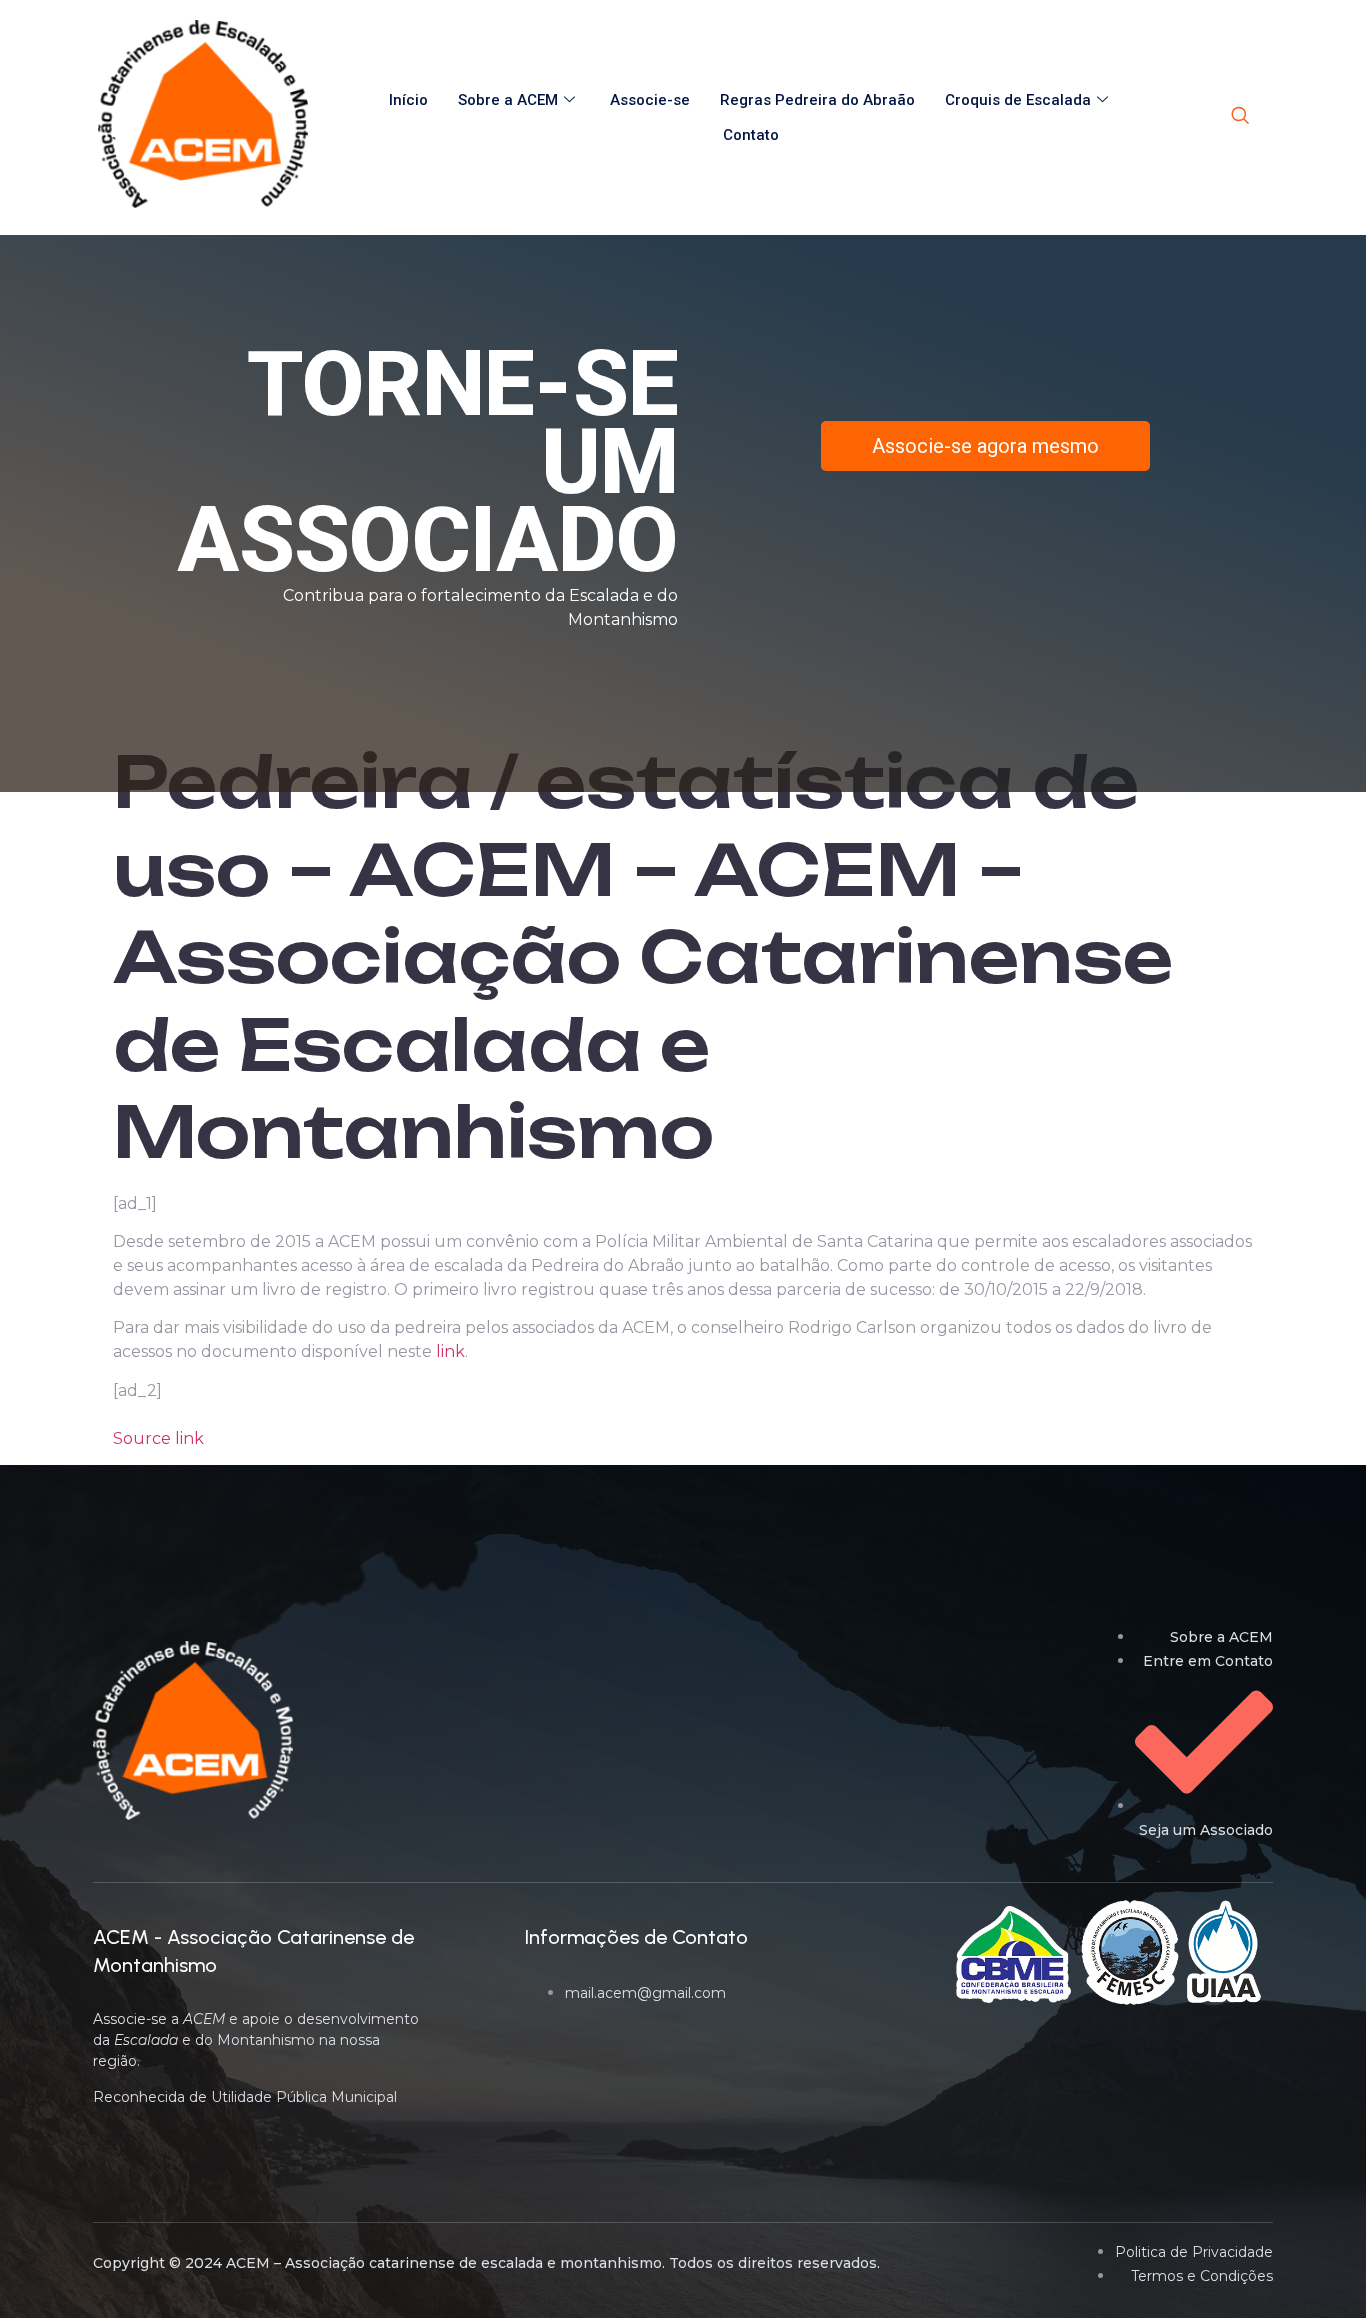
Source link (158, 1438)
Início (408, 100)
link (450, 1351)
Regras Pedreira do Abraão (817, 100)
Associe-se (650, 100)
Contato (751, 135)
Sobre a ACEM (508, 100)
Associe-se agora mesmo (985, 446)
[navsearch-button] (1240, 117)
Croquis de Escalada (1018, 100)
